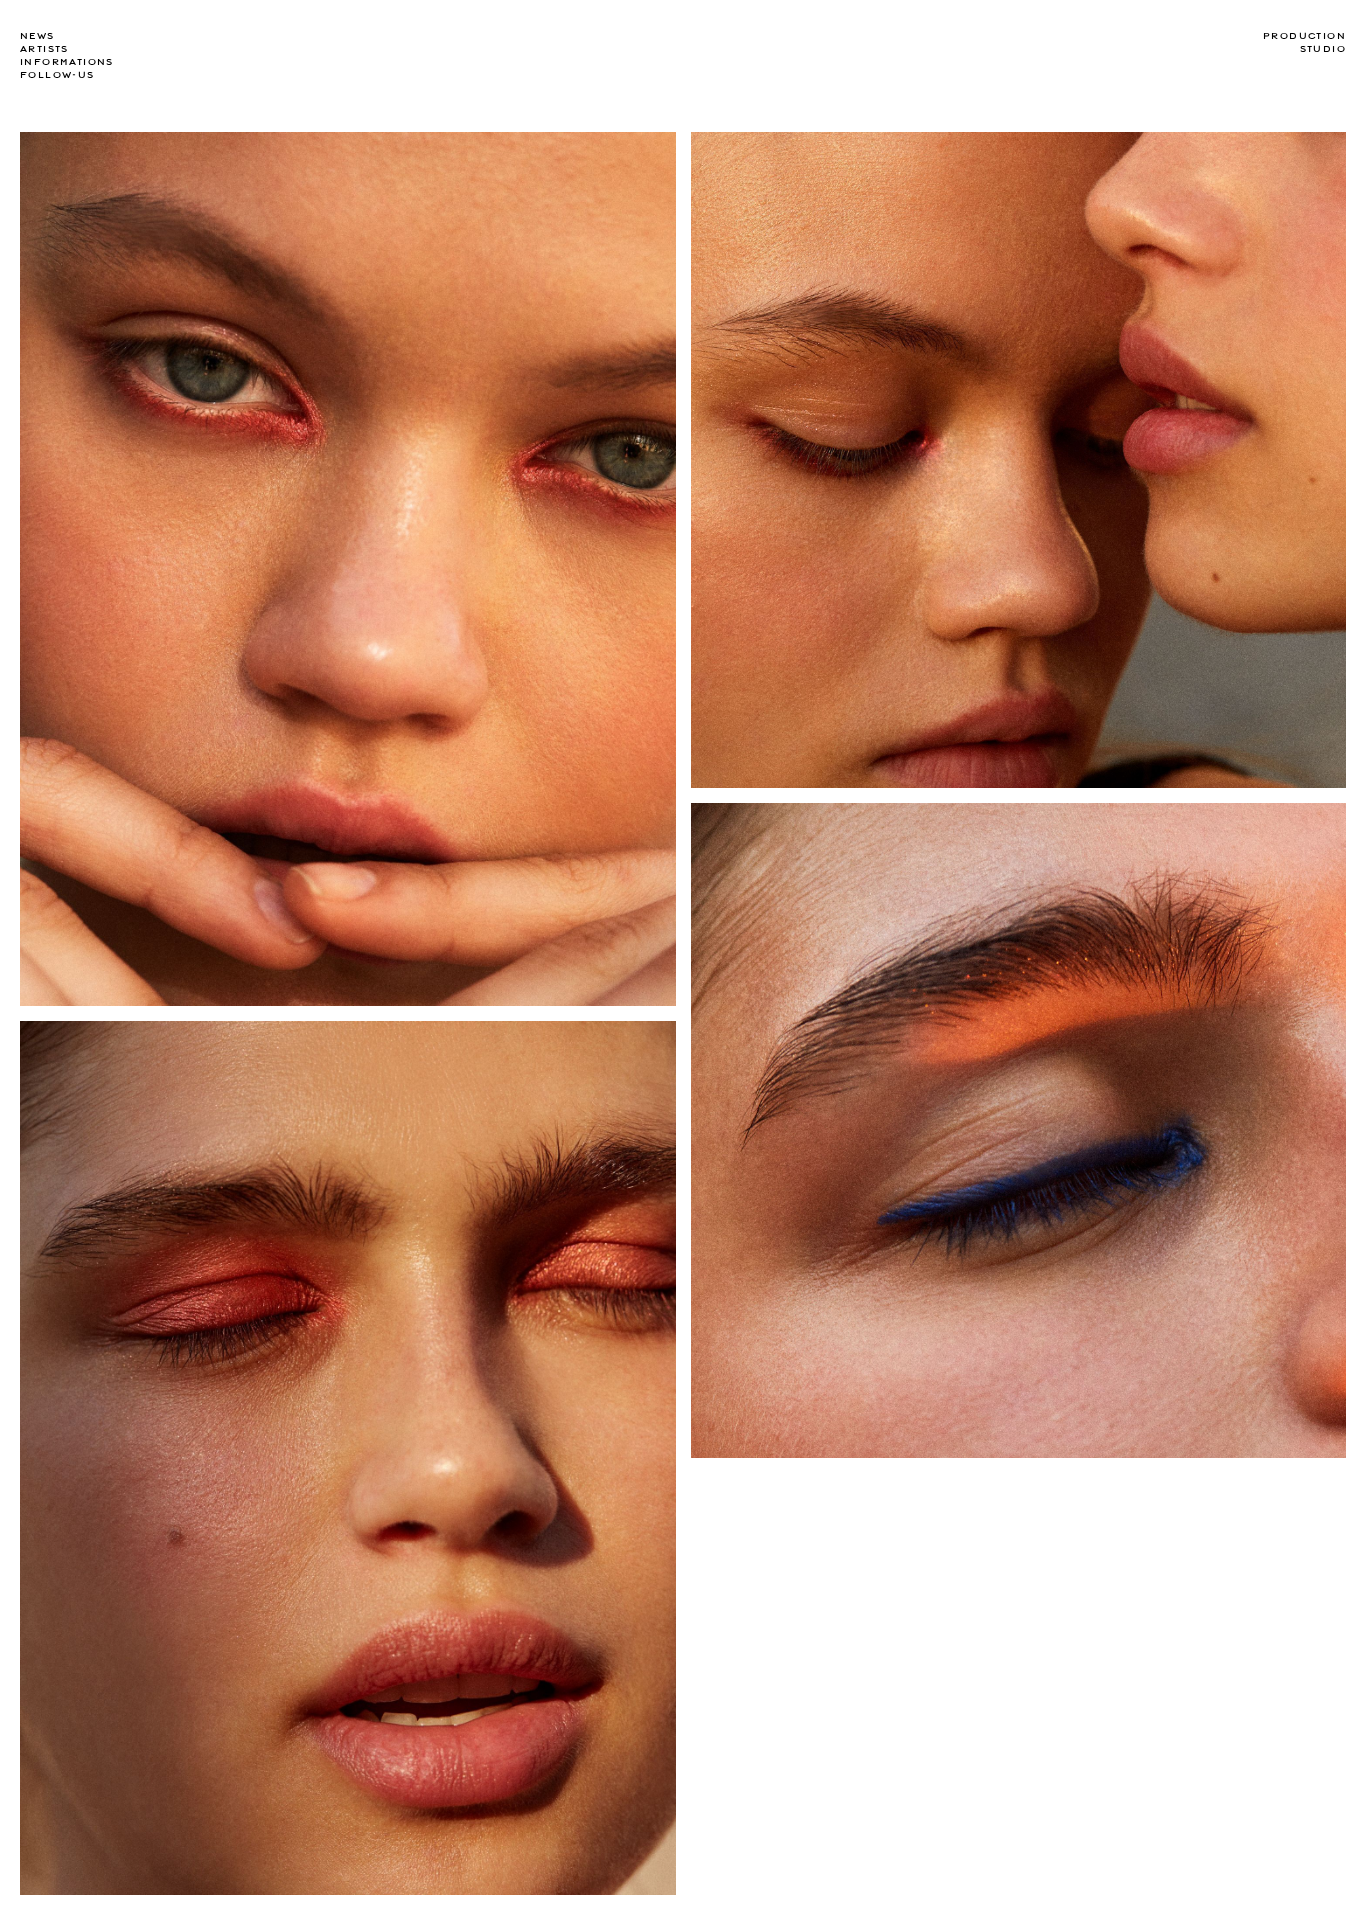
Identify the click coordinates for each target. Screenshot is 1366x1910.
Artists (44, 49)
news (37, 36)
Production (1304, 36)
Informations (67, 62)
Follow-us (57, 75)
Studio (1323, 49)
